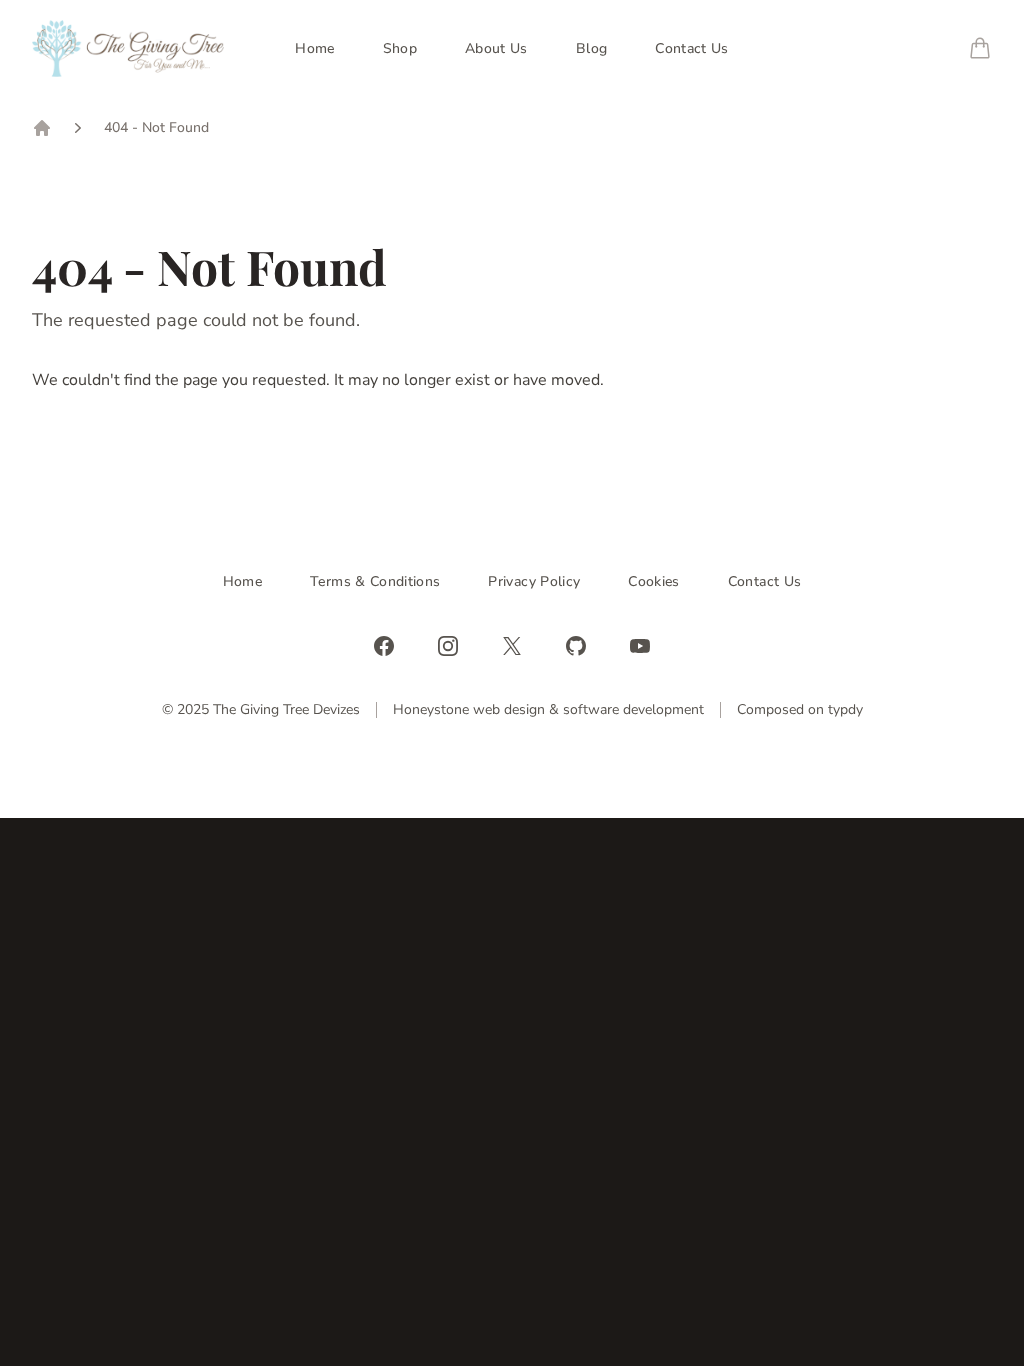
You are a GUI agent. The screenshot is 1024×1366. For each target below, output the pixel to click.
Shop (400, 48)
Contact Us (692, 48)
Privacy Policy (534, 581)
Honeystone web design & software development (548, 709)
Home (314, 48)
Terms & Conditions (375, 581)
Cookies (653, 581)
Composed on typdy (800, 709)
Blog (591, 48)
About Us (496, 48)
